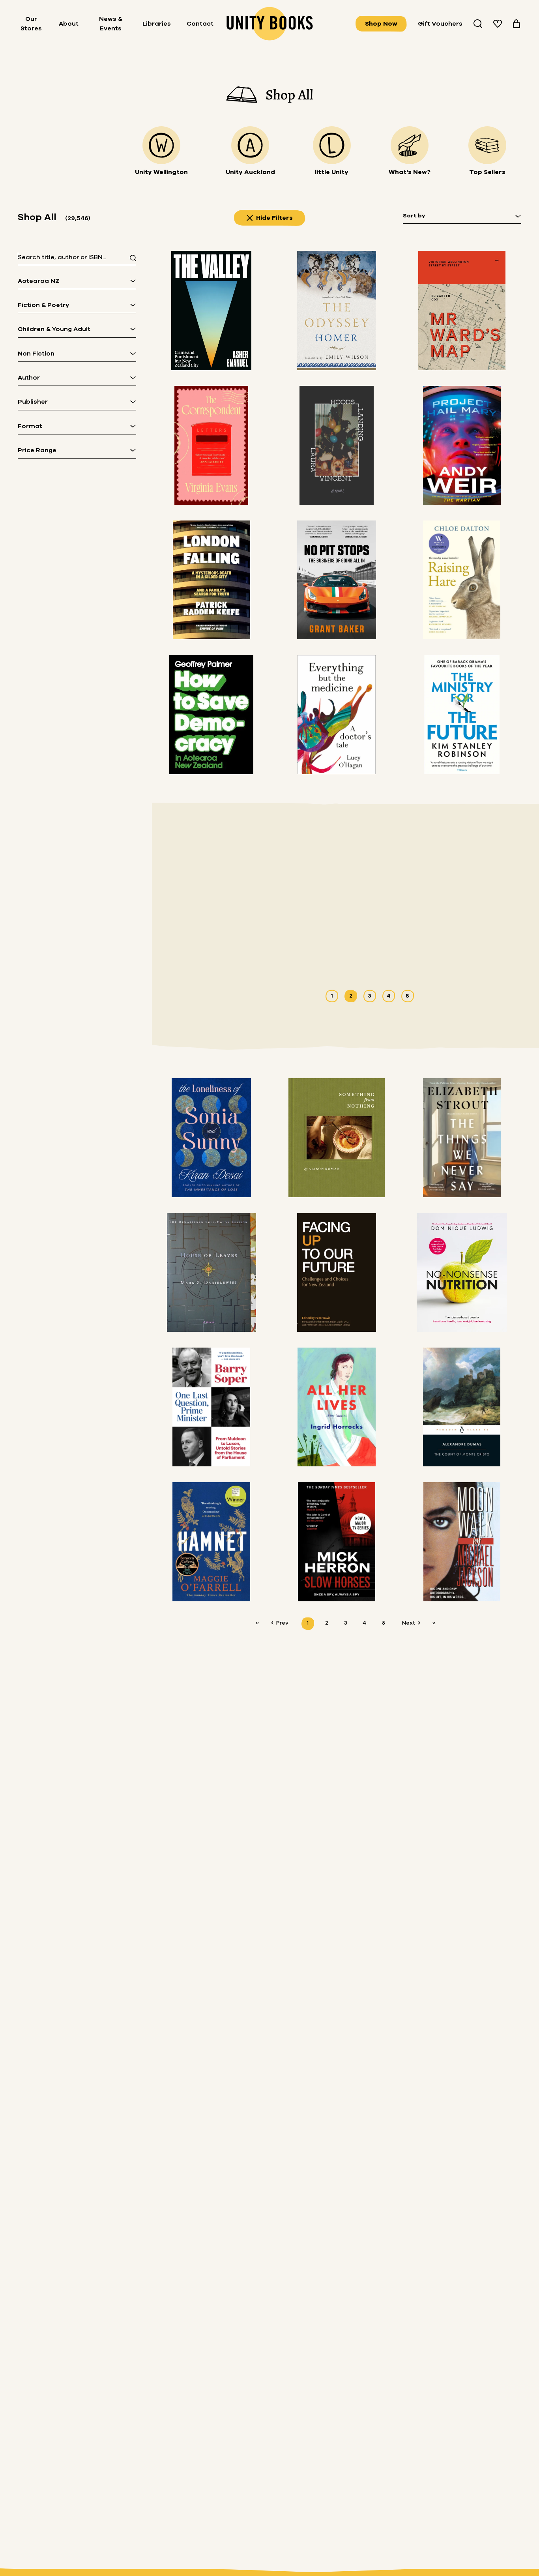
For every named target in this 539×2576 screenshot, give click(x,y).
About (69, 24)
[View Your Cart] (517, 24)
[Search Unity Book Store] (478, 24)
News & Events (111, 24)
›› (434, 1623)
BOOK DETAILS (343, 949)
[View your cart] (517, 24)
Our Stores (31, 24)
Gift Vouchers (440, 24)
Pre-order (403, 949)
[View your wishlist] (498, 24)
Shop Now (381, 24)
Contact (200, 24)
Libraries (157, 24)
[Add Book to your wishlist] (451, 949)
